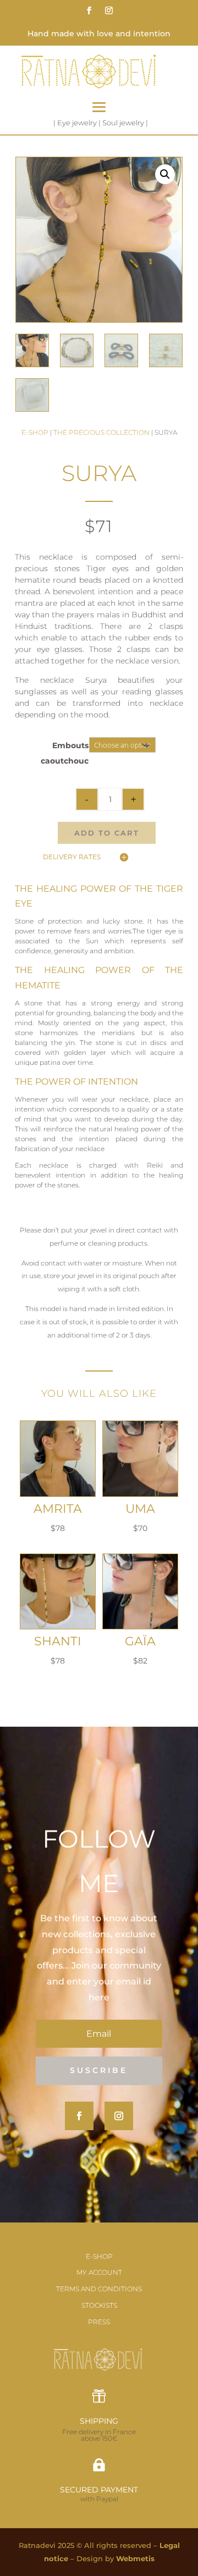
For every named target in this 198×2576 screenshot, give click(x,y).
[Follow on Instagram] (109, 10)
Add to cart (107, 833)
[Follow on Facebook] (89, 10)
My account (99, 2272)
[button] (165, 174)
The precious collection (101, 432)
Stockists (99, 2305)
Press (99, 2322)
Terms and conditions (99, 2289)
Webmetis (135, 2558)
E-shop (35, 432)
